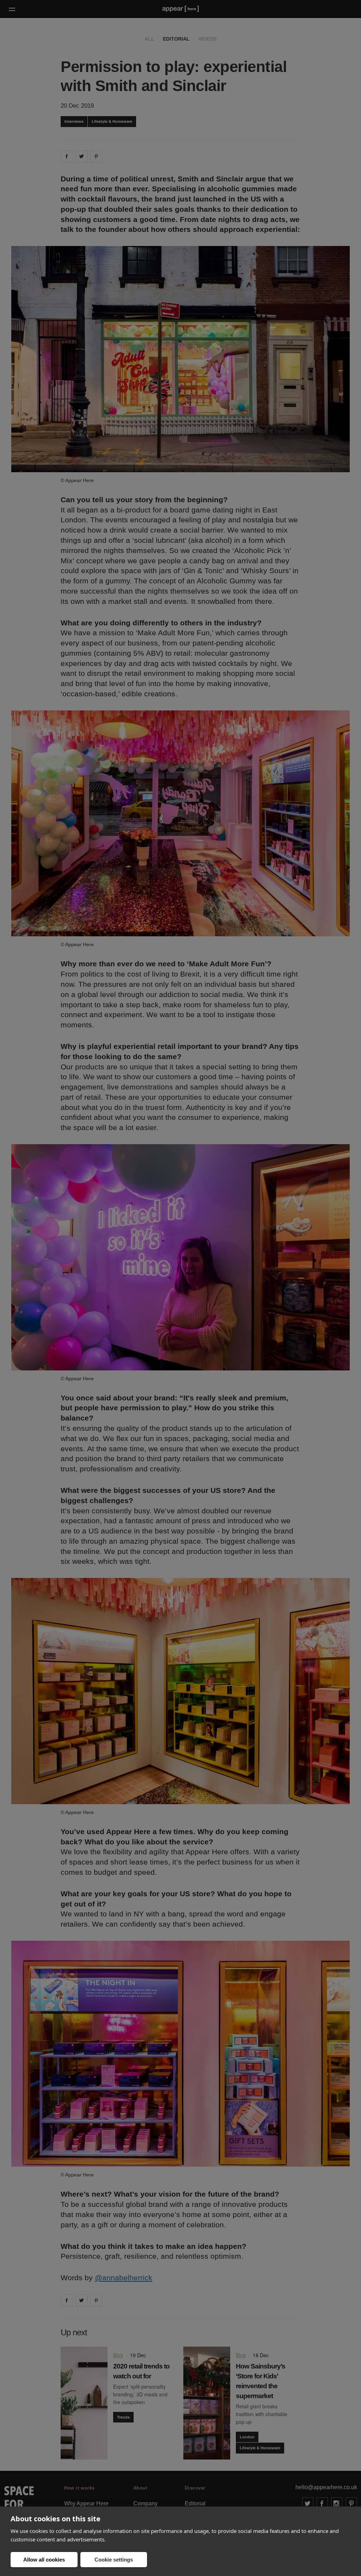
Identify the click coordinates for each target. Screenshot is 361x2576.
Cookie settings (114, 2560)
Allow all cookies (44, 2560)
